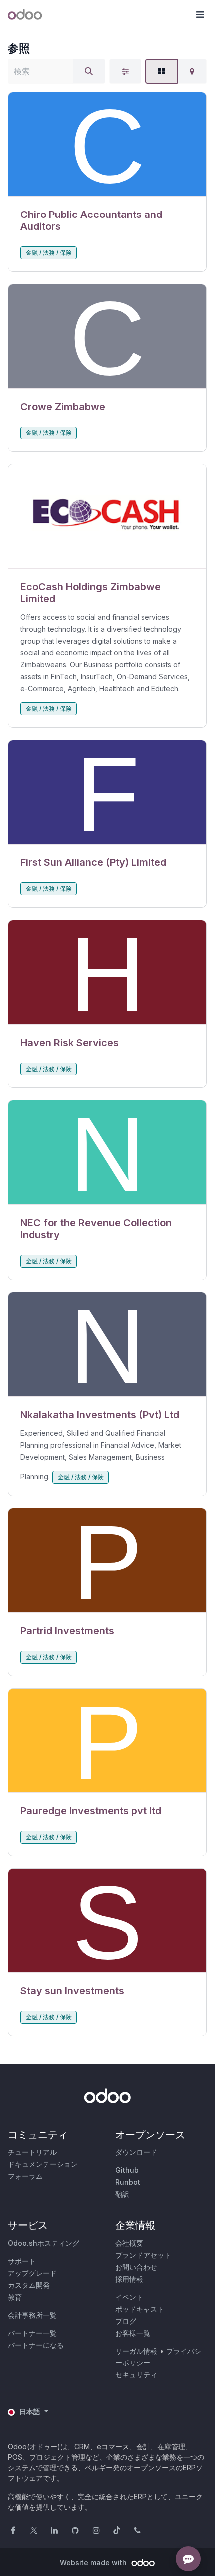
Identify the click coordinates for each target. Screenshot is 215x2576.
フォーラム (25, 2176)
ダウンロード (136, 2152)
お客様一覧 (133, 2333)
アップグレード (32, 2273)
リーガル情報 (136, 2351)
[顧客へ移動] (107, 144)
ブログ (126, 2321)
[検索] (89, 71)
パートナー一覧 (32, 2333)
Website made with (94, 2562)
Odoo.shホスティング (44, 2243)
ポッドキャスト (140, 2309)
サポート (22, 2261)
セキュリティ (136, 2375)
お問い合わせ (136, 2267)
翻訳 (122, 2194)
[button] (200, 15)
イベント (129, 2297)
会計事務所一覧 (32, 2315)
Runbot (128, 2182)
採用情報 (129, 2279)
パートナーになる (36, 2345)
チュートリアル (32, 2152)
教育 (15, 2297)
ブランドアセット (143, 2255)
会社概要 (129, 2243)
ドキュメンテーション (43, 2164)
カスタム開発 (29, 2285)
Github (127, 2170)
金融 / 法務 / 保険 (49, 253)
